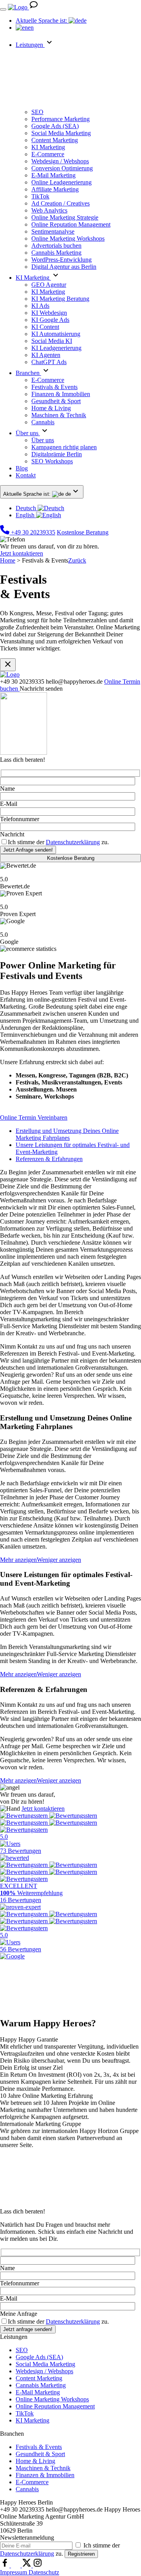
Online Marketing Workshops (52, 2399)
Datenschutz (44, 2572)
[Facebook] (5, 2565)
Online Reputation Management (55, 2406)
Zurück (77, 560)
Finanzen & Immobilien (45, 2475)
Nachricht (12, 834)
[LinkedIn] (16, 2565)
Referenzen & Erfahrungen (49, 1159)
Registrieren (81, 2554)
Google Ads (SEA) (39, 2357)
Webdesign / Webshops (44, 2371)
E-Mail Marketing (38, 2392)
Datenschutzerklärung (73, 842)
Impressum (14, 2572)
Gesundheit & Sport (40, 2454)
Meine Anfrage (19, 2314)
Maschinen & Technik (43, 2468)
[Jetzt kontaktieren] (34, 7)
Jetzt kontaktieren (22, 553)
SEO (22, 2350)
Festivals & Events (39, 2447)
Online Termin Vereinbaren (34, 1117)
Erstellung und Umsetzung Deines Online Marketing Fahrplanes (67, 1134)
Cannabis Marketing (41, 2385)
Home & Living (35, 2461)
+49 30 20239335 (32, 532)
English (26, 515)
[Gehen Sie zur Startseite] (18, 7)
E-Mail (9, 804)
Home (8, 560)
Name (7, 789)
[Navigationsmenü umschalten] (3, 9)
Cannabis (27, 2489)
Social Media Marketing (45, 2364)
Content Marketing (39, 2378)
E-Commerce (32, 2482)
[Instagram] (38, 2565)
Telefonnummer (20, 819)
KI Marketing (33, 2420)
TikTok (25, 2413)
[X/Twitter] (27, 2565)
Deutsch (27, 508)
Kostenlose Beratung (83, 532)
